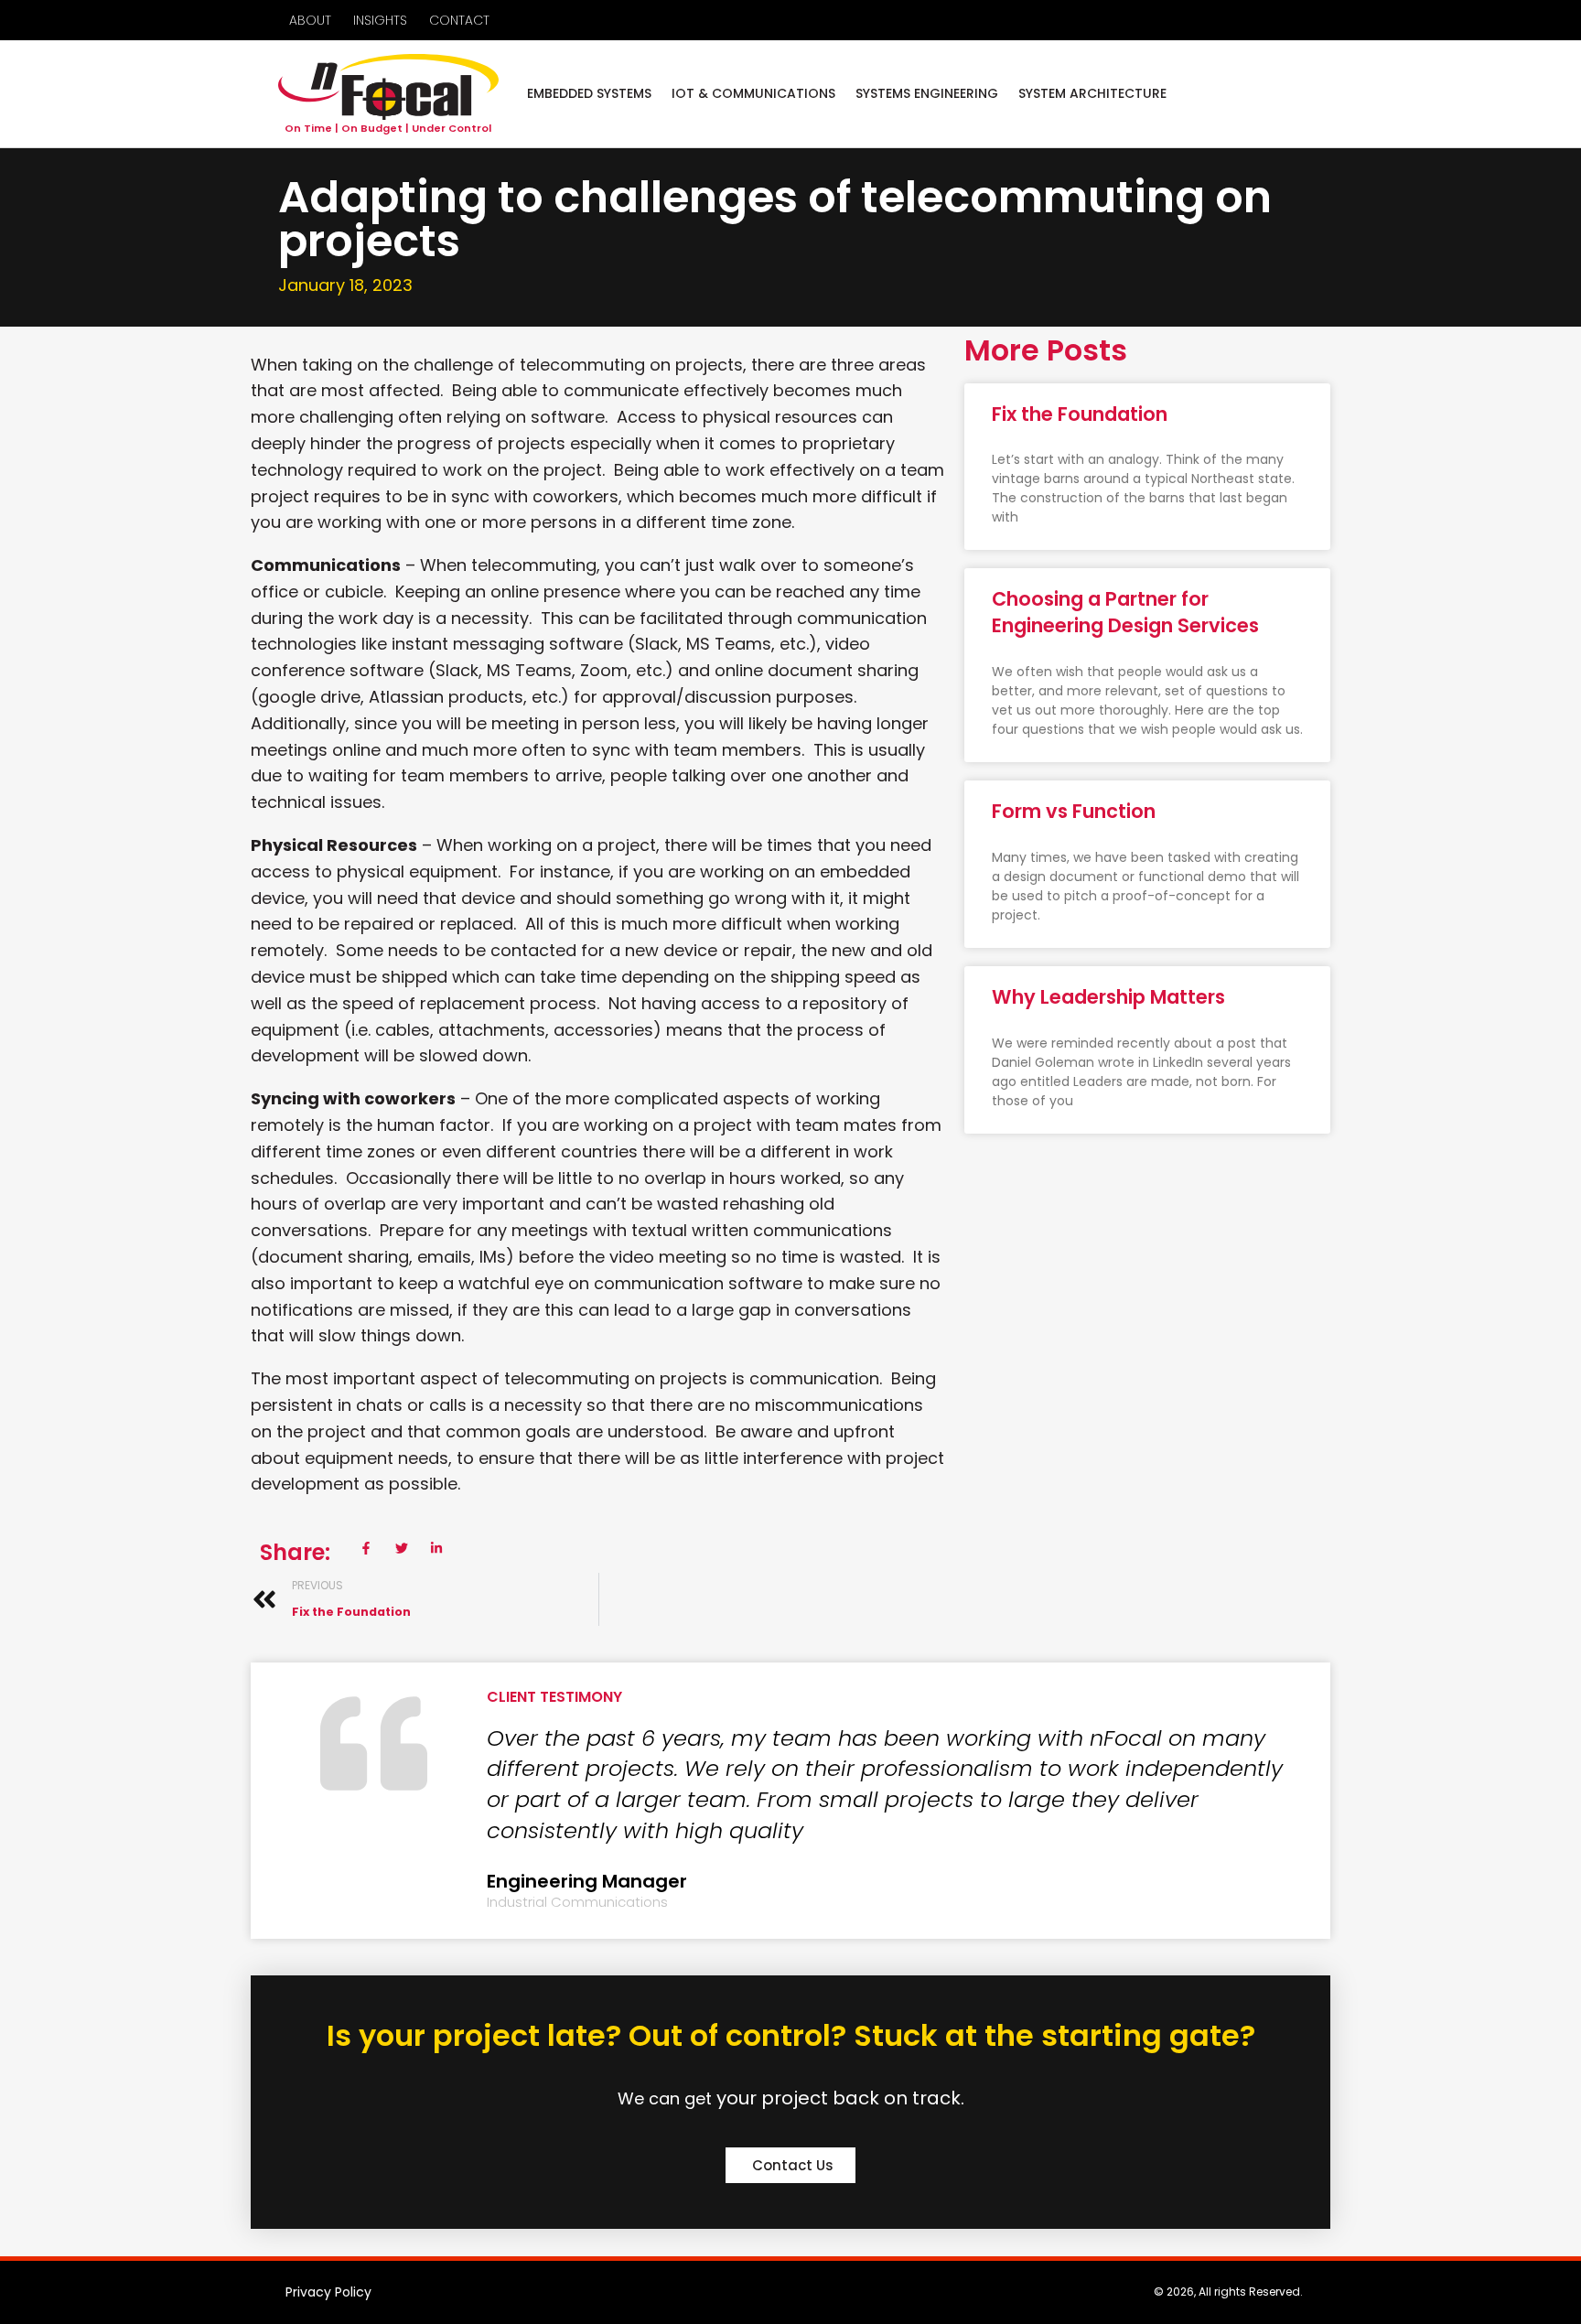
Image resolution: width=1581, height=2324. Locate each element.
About (310, 20)
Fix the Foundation (1080, 414)
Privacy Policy (328, 2292)
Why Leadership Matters (1108, 997)
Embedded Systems (589, 93)
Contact (459, 20)
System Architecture (1092, 93)
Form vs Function (1074, 811)
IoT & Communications (753, 93)
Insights (380, 20)
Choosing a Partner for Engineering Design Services (1125, 612)
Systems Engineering (927, 93)
